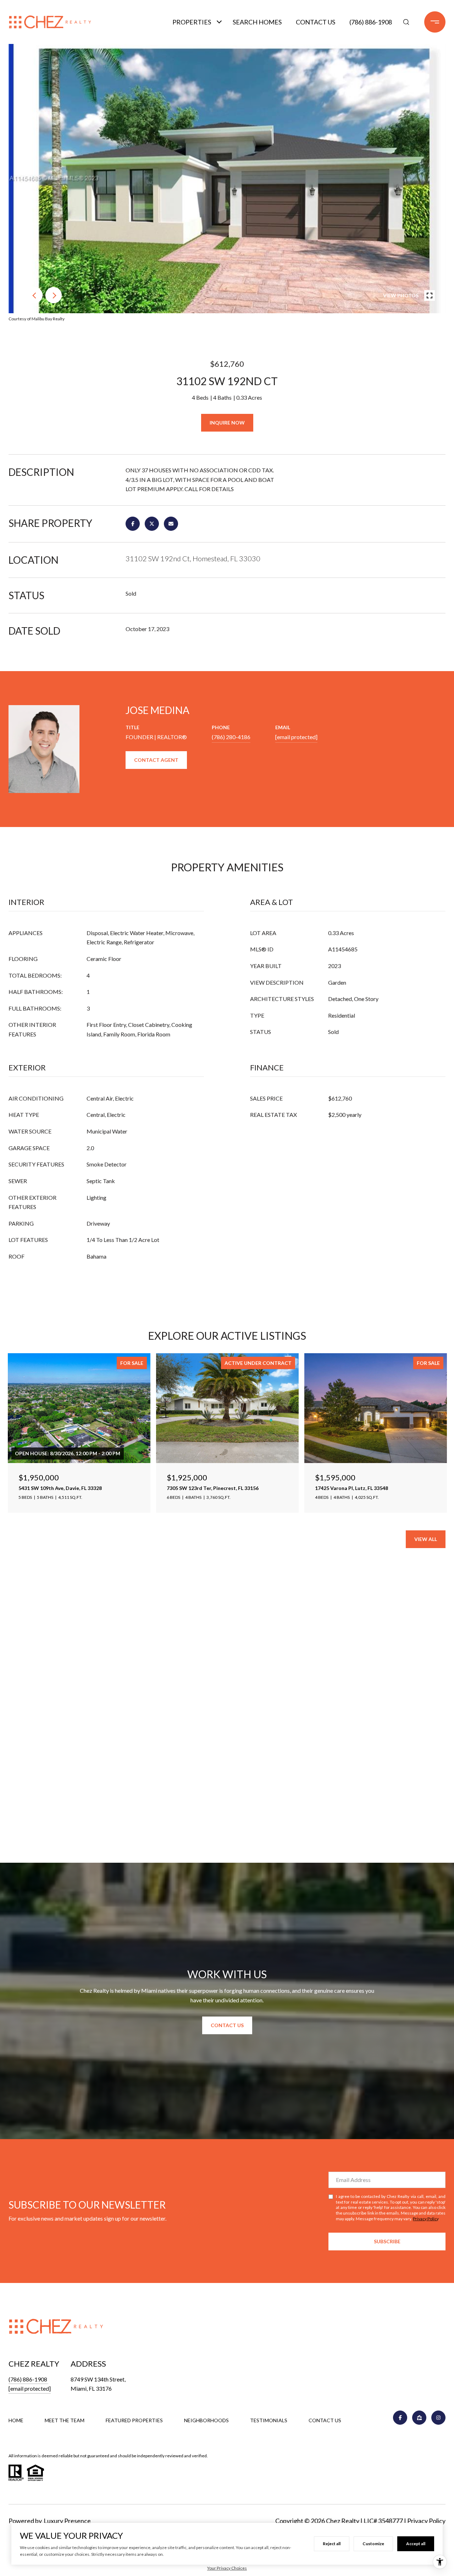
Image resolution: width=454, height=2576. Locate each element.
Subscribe (387, 2241)
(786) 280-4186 (231, 737)
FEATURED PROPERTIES (134, 2420)
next (54, 295)
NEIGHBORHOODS (206, 2420)
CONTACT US (325, 2420)
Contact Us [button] (227, 2025)
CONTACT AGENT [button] (156, 760)
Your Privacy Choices (227, 2568)
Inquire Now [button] (227, 423)
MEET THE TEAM (65, 2420)
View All (426, 1539)
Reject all (332, 2544)
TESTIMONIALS (269, 2420)
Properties (192, 22)
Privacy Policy (426, 2219)
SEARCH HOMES (257, 22)
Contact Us (315, 22)
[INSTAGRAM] (438, 2418)
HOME (16, 2420)
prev (34, 295)
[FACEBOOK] (400, 2418)
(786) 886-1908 (371, 22)
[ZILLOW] (419, 2418)
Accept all (416, 2544)
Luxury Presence (67, 2521)
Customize (373, 2544)
